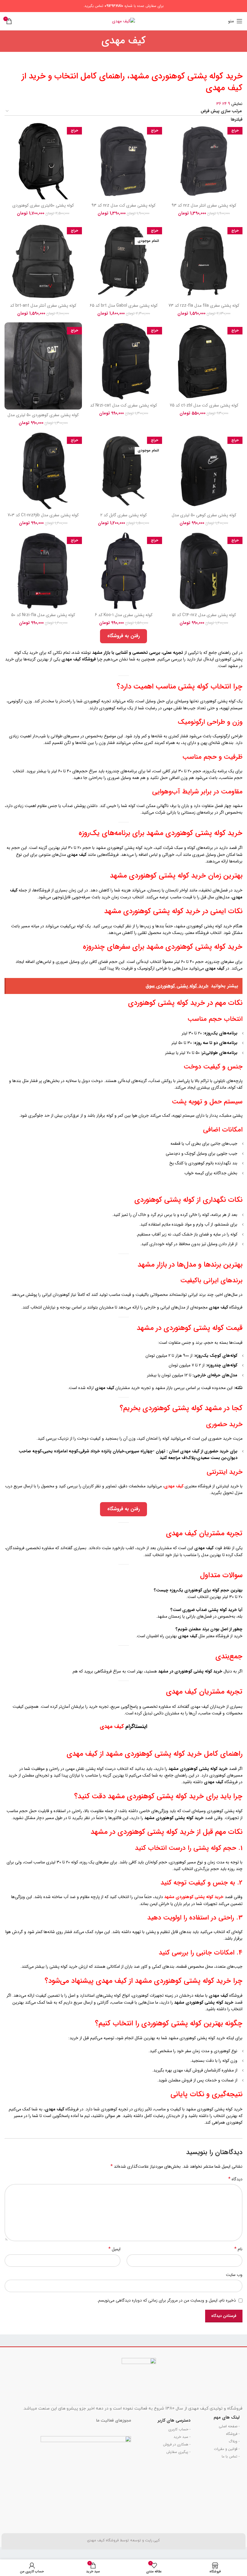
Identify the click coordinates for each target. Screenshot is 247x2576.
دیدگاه (235, 2179)
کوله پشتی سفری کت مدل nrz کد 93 (123, 205)
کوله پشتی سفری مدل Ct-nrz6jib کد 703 (43, 515)
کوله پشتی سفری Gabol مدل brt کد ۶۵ (124, 305)
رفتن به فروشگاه (123, 636)
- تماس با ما (231, 2456)
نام (238, 2249)
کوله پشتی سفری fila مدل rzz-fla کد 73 (204, 305)
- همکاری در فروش (177, 2444)
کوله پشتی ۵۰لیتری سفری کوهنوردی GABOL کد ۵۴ (43, 208)
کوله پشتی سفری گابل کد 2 (123, 515)
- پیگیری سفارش (178, 2452)
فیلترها (237, 119)
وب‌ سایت (234, 2275)
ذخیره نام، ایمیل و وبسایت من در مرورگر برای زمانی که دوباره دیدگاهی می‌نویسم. (166, 2300)
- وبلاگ (234, 2441)
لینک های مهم (227, 2417)
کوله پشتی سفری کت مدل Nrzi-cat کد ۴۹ (123, 408)
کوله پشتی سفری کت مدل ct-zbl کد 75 (204, 405)
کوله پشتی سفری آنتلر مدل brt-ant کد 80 (43, 309)
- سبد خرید (182, 2437)
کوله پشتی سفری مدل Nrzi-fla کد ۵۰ (43, 615)
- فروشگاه (233, 2434)
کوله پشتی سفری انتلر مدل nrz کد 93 (204, 205)
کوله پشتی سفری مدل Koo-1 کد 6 (124, 615)
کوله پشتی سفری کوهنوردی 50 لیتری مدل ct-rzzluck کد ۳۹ (43, 418)
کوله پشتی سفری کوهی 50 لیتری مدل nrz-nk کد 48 (204, 518)
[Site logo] (123, 21)
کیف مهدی (112, 1726)
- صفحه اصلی (229, 2426)
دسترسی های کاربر (174, 2420)
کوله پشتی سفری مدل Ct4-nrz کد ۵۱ (204, 615)
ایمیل (114, 2249)
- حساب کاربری (179, 2429)
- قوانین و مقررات (227, 2449)
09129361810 (114, 6)
